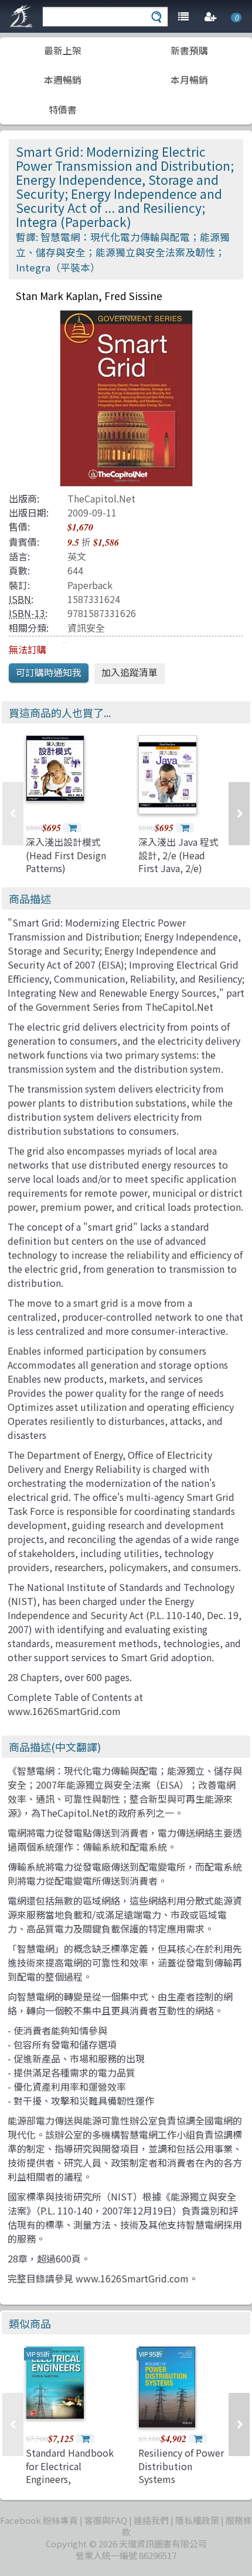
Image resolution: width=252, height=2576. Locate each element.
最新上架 (63, 50)
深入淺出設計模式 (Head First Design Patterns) (66, 855)
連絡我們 (151, 2520)
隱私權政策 (197, 2520)
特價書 (63, 109)
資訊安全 (86, 628)
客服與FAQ (106, 2520)
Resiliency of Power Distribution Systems (181, 2466)
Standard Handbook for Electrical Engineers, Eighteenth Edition (70, 2472)
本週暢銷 (63, 80)
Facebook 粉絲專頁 (39, 2520)
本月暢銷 (189, 80)
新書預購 (189, 50)
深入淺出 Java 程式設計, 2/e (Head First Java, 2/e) (178, 855)
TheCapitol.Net (101, 498)
